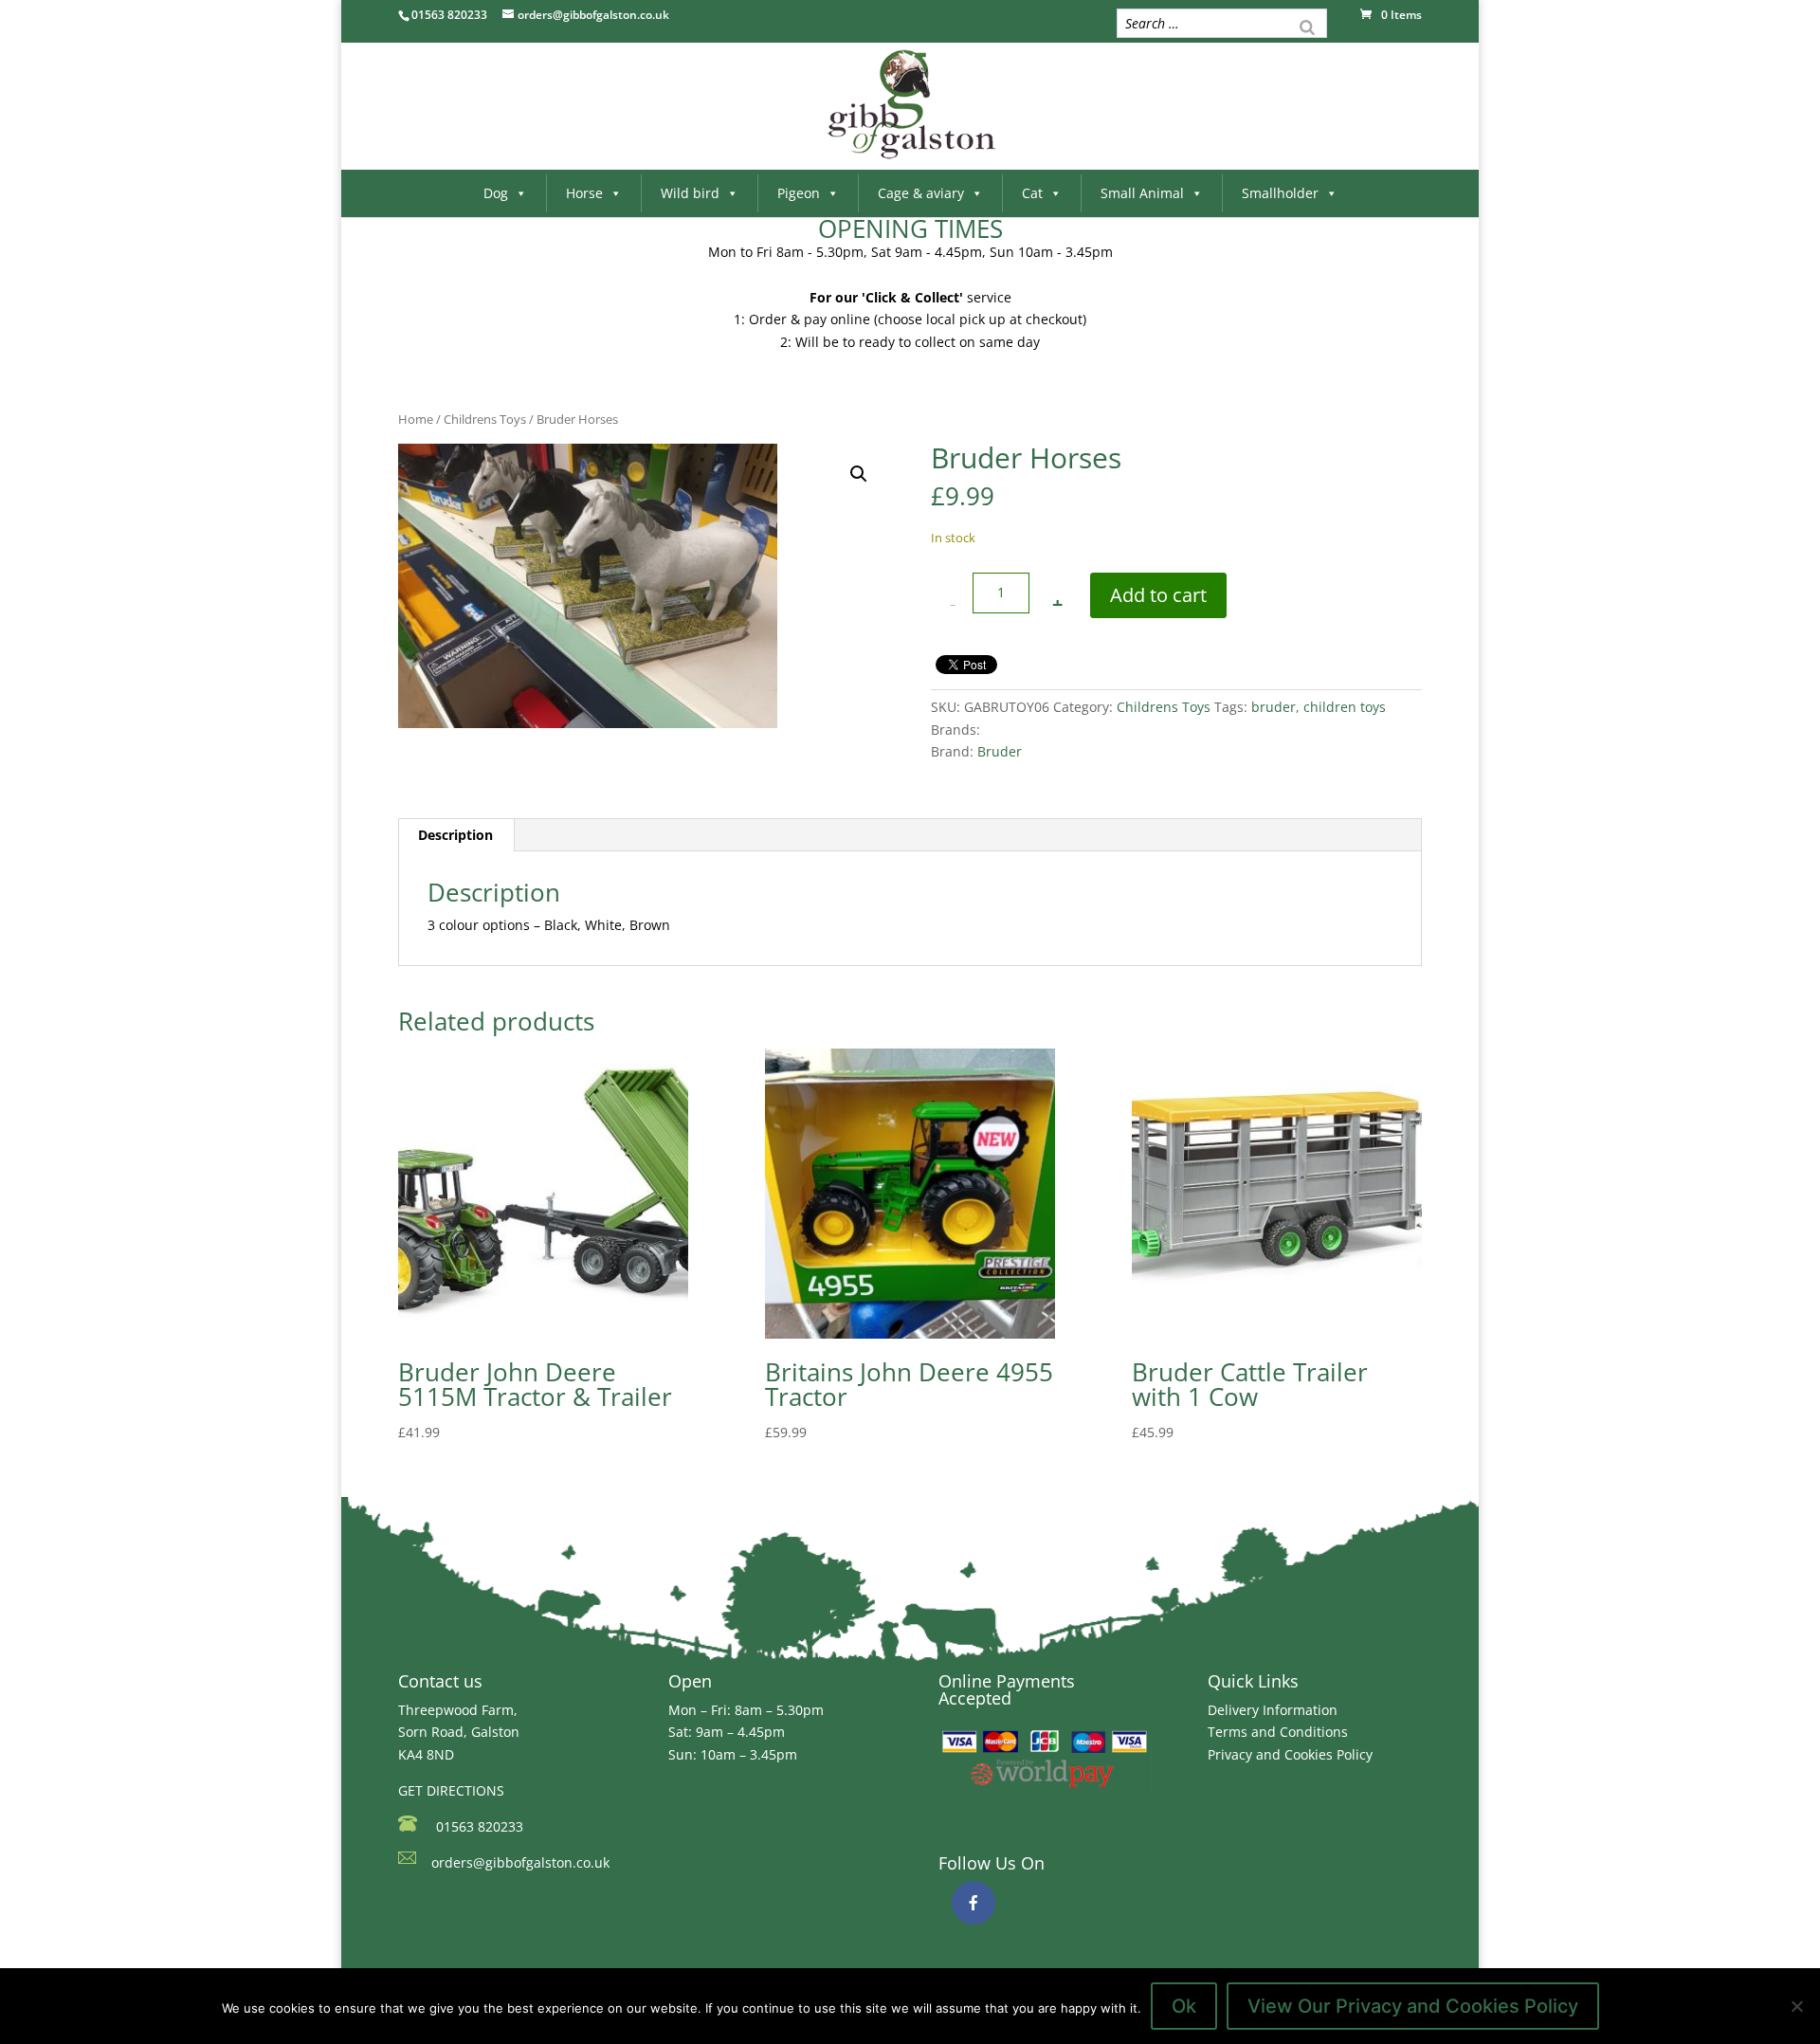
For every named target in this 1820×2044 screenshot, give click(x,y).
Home (416, 419)
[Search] (1307, 26)
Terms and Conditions (1278, 1732)
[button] (859, 474)
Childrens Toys (485, 419)
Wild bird (690, 193)
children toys (1345, 707)
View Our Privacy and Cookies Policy (1413, 2006)
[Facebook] (974, 1903)
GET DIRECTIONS (451, 1790)
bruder (1274, 707)
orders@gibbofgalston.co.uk (520, 1862)
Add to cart (1158, 595)
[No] (1796, 2006)
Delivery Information (1273, 1710)
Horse (584, 193)
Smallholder (1280, 193)
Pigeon (799, 193)
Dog (496, 193)
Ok (1184, 2006)
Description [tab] (455, 835)
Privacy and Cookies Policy (1290, 1754)
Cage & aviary (921, 193)
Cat (1032, 193)
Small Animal (1142, 193)
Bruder (1000, 751)
